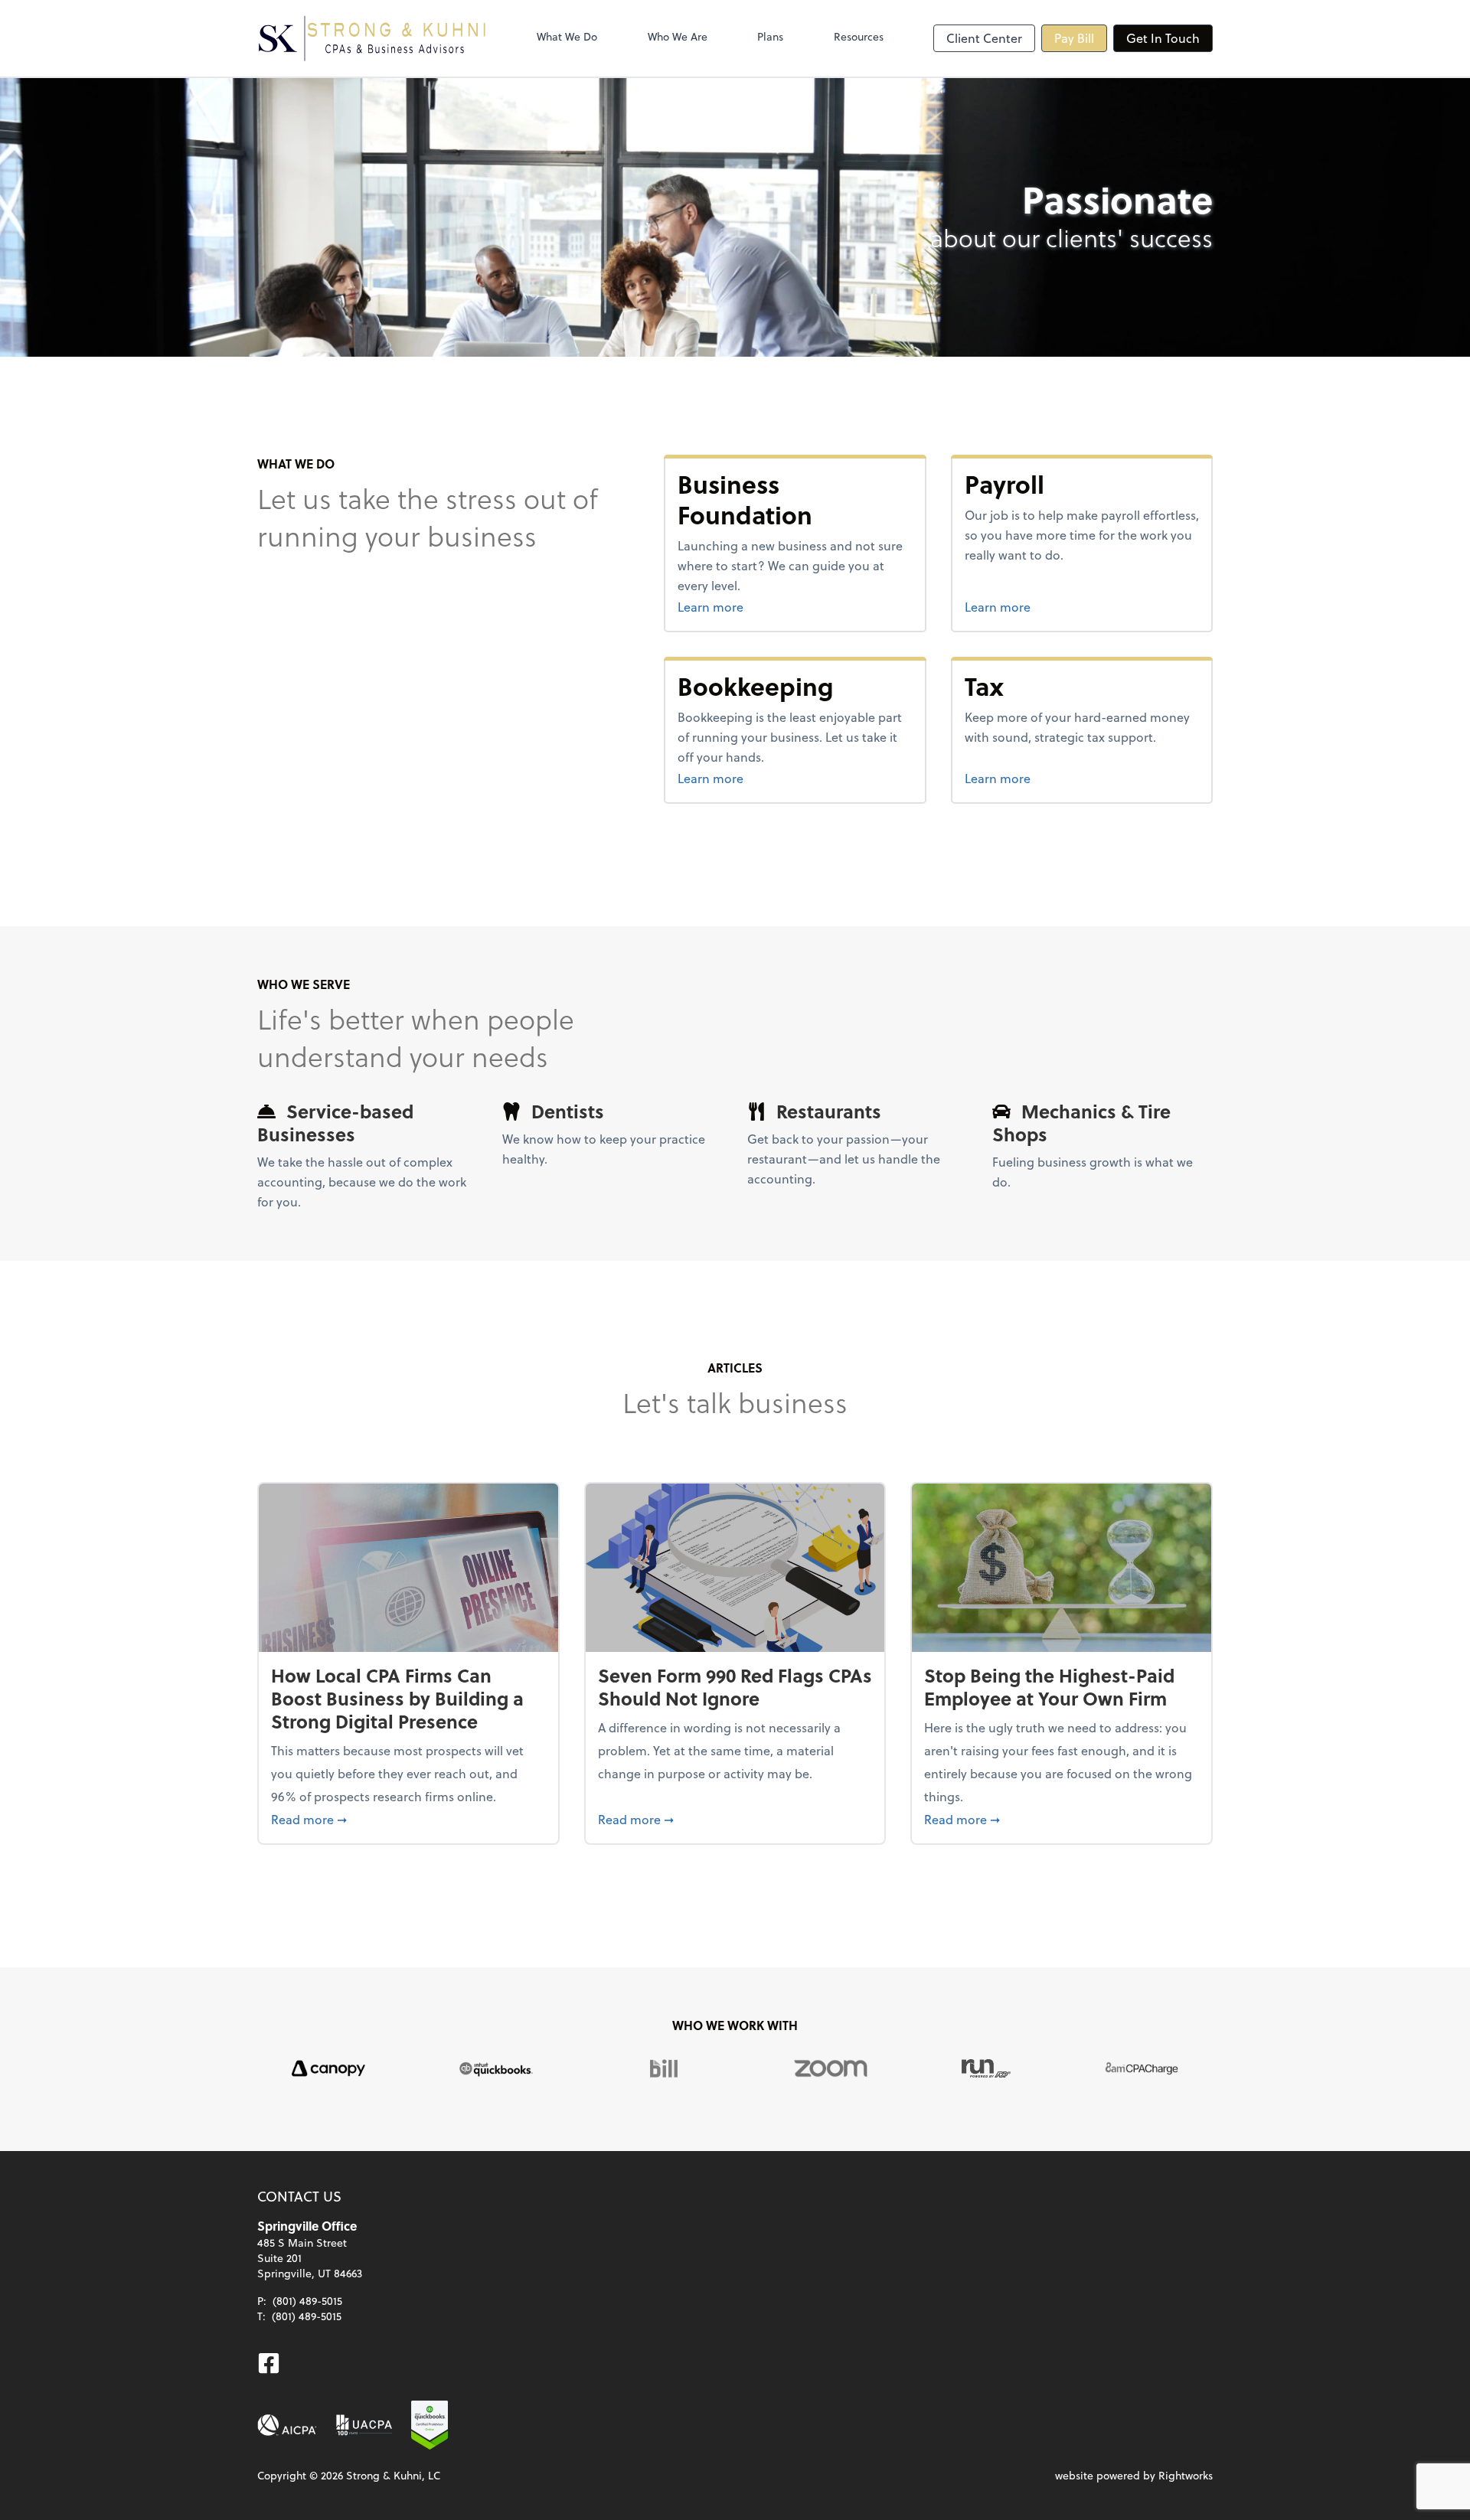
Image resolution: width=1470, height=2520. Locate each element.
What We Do (567, 36)
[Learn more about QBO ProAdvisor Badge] (430, 2425)
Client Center (984, 38)
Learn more (768, 606)
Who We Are (678, 36)
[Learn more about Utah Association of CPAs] (364, 2425)
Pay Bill (1074, 38)
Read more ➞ (408, 1819)
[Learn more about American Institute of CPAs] (287, 2425)
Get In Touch (1163, 38)
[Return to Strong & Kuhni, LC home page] (372, 38)
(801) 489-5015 (307, 2301)
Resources (859, 36)
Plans (770, 36)
